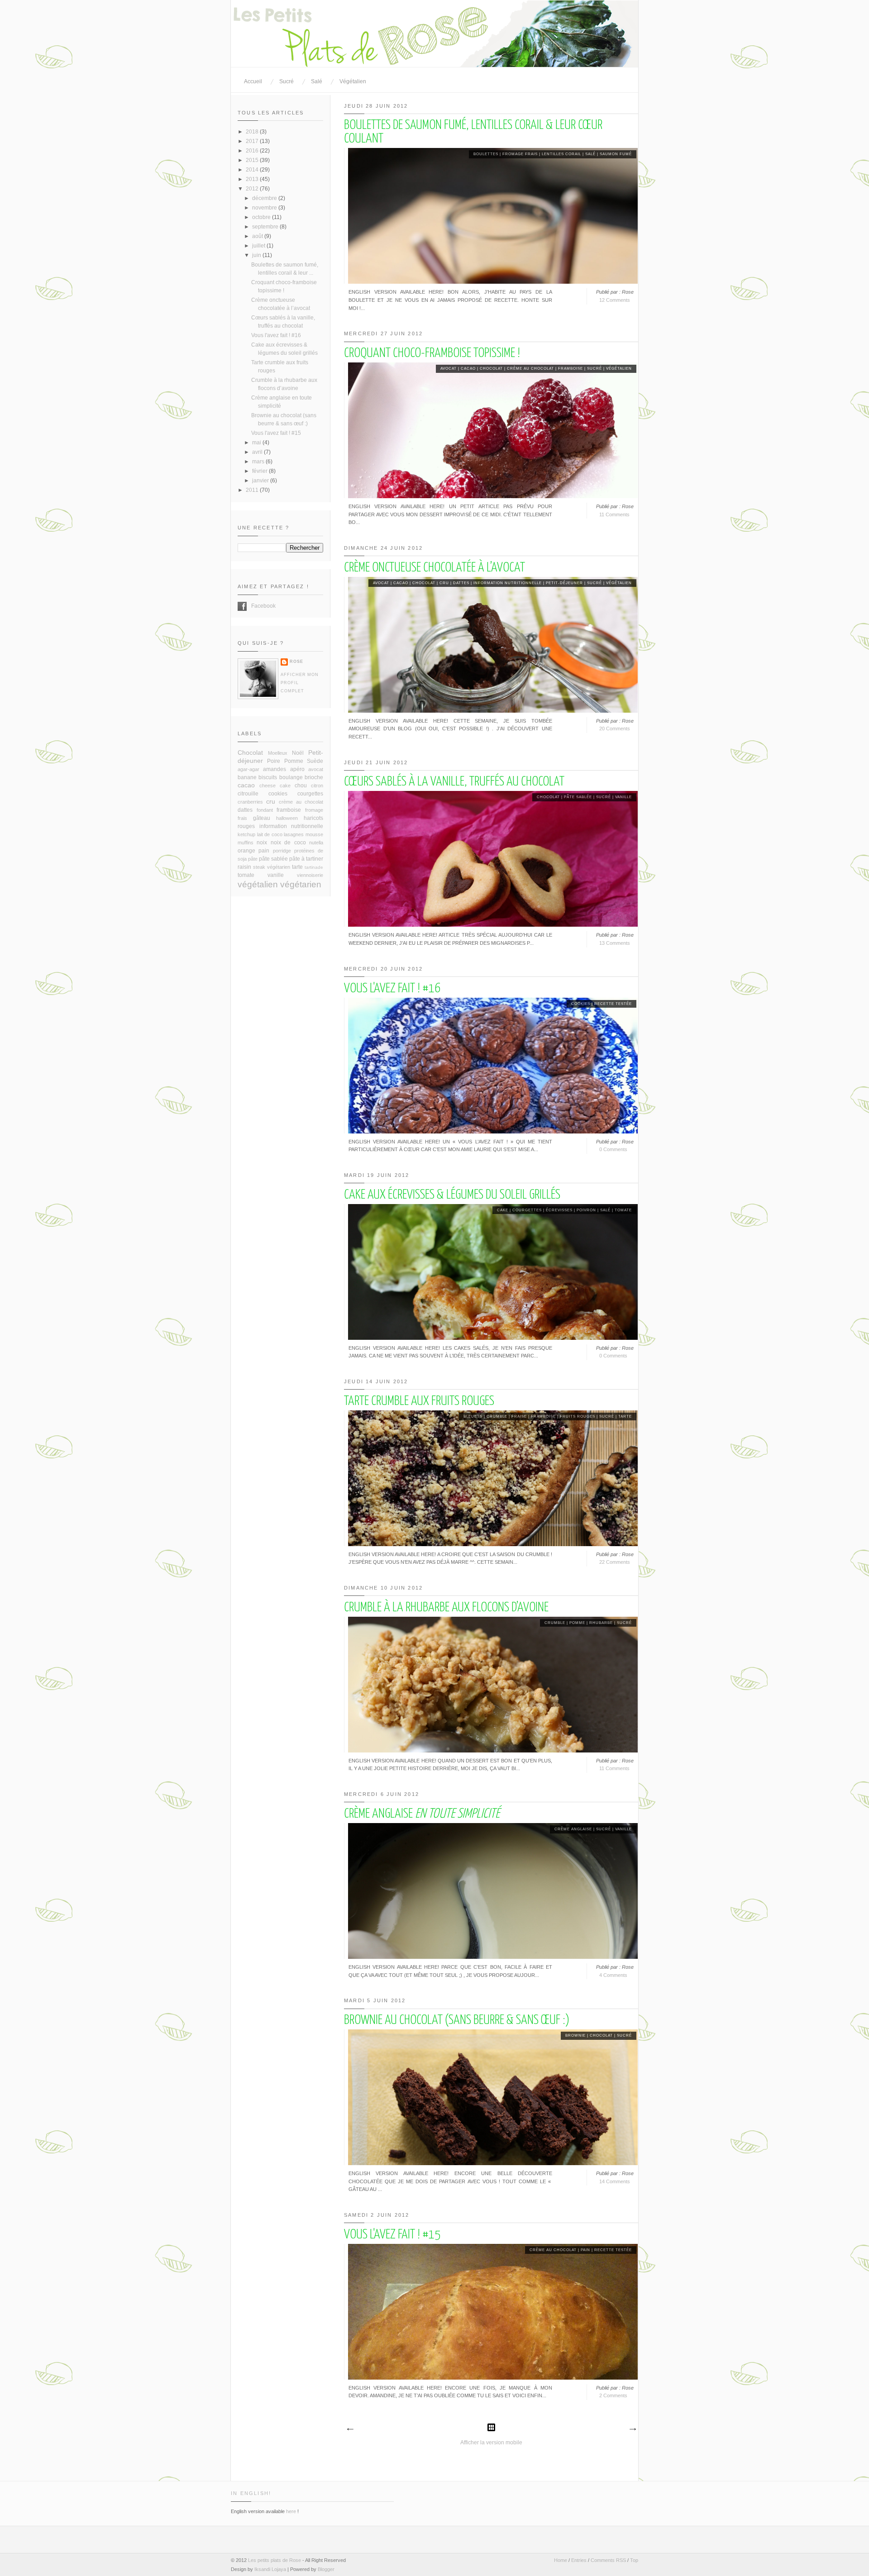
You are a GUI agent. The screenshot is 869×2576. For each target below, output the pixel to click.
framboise (571, 369)
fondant (265, 810)
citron (317, 786)
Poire (274, 761)
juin (257, 255)
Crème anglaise (422, 1814)
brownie (575, 2036)
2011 (253, 490)
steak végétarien (272, 867)
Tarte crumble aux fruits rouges (419, 1401)
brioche (314, 777)
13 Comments (615, 943)
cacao (468, 369)
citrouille (248, 794)
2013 (253, 179)
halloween (287, 818)
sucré (594, 369)
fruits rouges (578, 1417)
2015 (253, 160)
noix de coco (288, 843)
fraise (519, 1417)
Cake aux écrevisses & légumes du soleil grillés (452, 1195)
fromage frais (520, 154)
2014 (253, 170)
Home (561, 2560)
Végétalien (353, 81)
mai (257, 443)
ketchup (246, 834)
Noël (298, 753)
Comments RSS (608, 2560)
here (291, 2511)
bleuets (473, 1417)
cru (444, 583)
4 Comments (613, 1975)
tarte (625, 1417)
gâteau (262, 818)
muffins (246, 843)
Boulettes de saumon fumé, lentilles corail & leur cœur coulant (473, 132)
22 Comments (615, 1562)
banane (247, 777)
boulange (291, 777)
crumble (497, 1417)
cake (503, 1210)
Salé (317, 81)
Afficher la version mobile (491, 2443)
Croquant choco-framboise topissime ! (432, 353)
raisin (244, 867)
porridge (282, 851)
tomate (623, 1210)
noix (262, 843)
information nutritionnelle (508, 583)
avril (258, 452)
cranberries (250, 802)
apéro (297, 769)
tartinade (314, 867)
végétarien (301, 884)
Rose (296, 662)
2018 (253, 132)
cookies (581, 1004)
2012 (253, 189)
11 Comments (614, 514)
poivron (586, 1210)
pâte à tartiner (306, 859)
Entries (579, 2560)
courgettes (527, 1210)
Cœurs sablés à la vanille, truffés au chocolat (454, 782)
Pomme (577, 1623)
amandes (275, 769)
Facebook (242, 606)
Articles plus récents (350, 2429)
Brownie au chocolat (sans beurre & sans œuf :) (457, 2020)
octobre (262, 217)
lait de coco (270, 834)
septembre (266, 227)
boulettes (486, 154)
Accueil (253, 81)
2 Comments (613, 2395)
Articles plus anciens (632, 2429)
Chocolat (491, 369)
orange (246, 851)
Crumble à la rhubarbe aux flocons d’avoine (446, 1608)
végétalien (619, 369)
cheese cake (275, 786)
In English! (251, 2493)
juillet (259, 246)
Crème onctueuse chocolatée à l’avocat (434, 568)
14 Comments (615, 2181)
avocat (449, 369)
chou (301, 786)
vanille (623, 797)
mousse (314, 834)
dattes (461, 583)
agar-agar (248, 769)
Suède (315, 761)
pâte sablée (578, 797)
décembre (265, 198)
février (260, 471)
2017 (253, 141)
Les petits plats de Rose (275, 2560)
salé (590, 154)
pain (585, 2250)
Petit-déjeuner (564, 583)
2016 (253, 151)
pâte (253, 859)
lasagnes (294, 834)
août (258, 236)
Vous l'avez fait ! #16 (392, 989)
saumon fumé (616, 154)
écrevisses (559, 1210)
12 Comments (615, 300)
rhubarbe (601, 1623)
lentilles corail (561, 154)
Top (634, 2560)
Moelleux (278, 753)
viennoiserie (310, 875)
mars (259, 462)
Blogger (326, 2569)
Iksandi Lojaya (270, 2569)
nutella (316, 843)
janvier (261, 481)
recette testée (613, 1004)
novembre (265, 208)
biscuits (268, 777)
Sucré (286, 81)
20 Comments (615, 729)
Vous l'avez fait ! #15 (392, 2235)
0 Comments (613, 1149)
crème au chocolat (530, 369)
